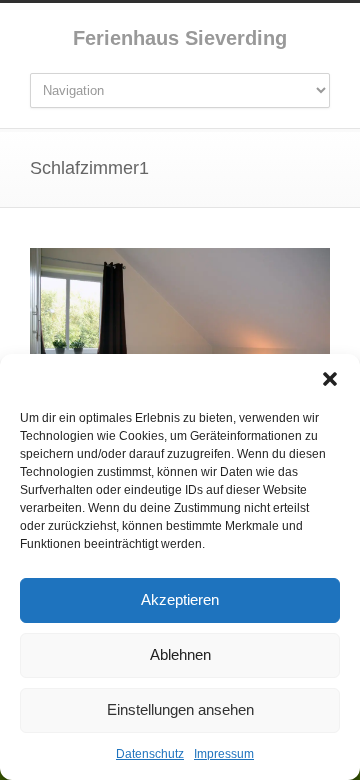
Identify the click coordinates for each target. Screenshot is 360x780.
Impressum (224, 754)
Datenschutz (150, 754)
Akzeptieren (180, 599)
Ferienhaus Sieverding (180, 38)
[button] (330, 379)
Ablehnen (180, 654)
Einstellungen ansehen (180, 709)
